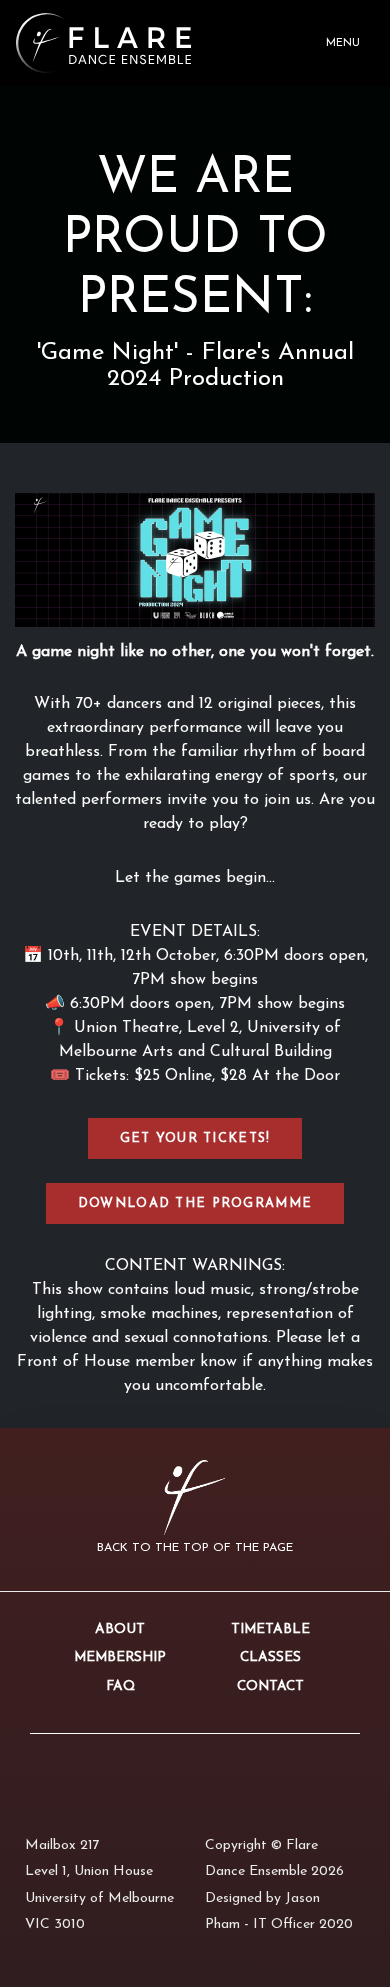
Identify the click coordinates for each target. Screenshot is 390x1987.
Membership (120, 1657)
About (120, 1629)
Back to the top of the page (195, 1548)
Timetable (270, 1629)
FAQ (120, 1686)
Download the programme (195, 1203)
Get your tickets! (195, 1138)
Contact (270, 1686)
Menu (343, 43)
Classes (270, 1657)
